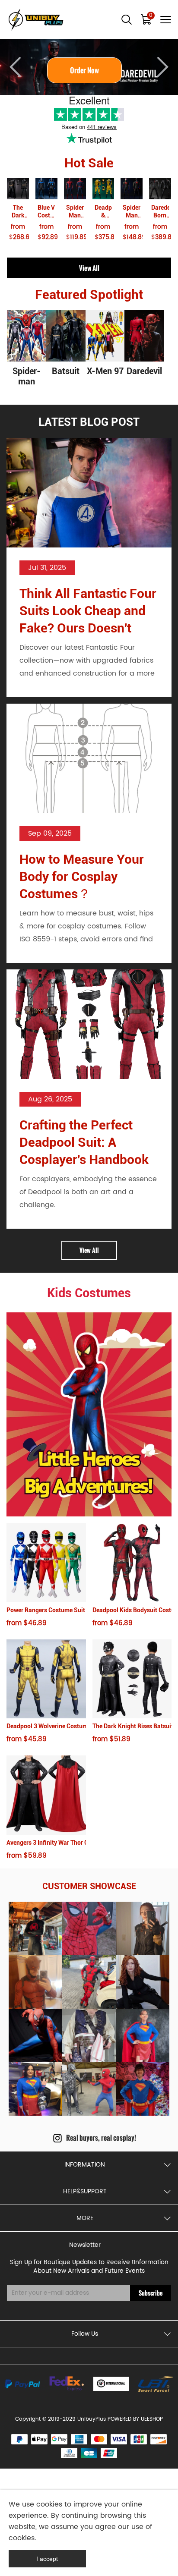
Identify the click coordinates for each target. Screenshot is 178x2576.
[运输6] (111, 2384)
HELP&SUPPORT (85, 2191)
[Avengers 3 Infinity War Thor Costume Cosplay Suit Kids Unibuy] (46, 1795)
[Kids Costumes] (89, 1414)
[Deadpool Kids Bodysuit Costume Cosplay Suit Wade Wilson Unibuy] (132, 1563)
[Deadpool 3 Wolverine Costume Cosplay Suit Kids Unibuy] (46, 1679)
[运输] (67, 2384)
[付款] (22, 2384)
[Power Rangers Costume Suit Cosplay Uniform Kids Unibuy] (46, 1563)
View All (89, 268)
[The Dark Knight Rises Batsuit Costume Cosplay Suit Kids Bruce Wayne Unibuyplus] (132, 1679)
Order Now (89, 70)
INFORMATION (85, 2165)
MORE (85, 2218)
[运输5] (156, 2384)
